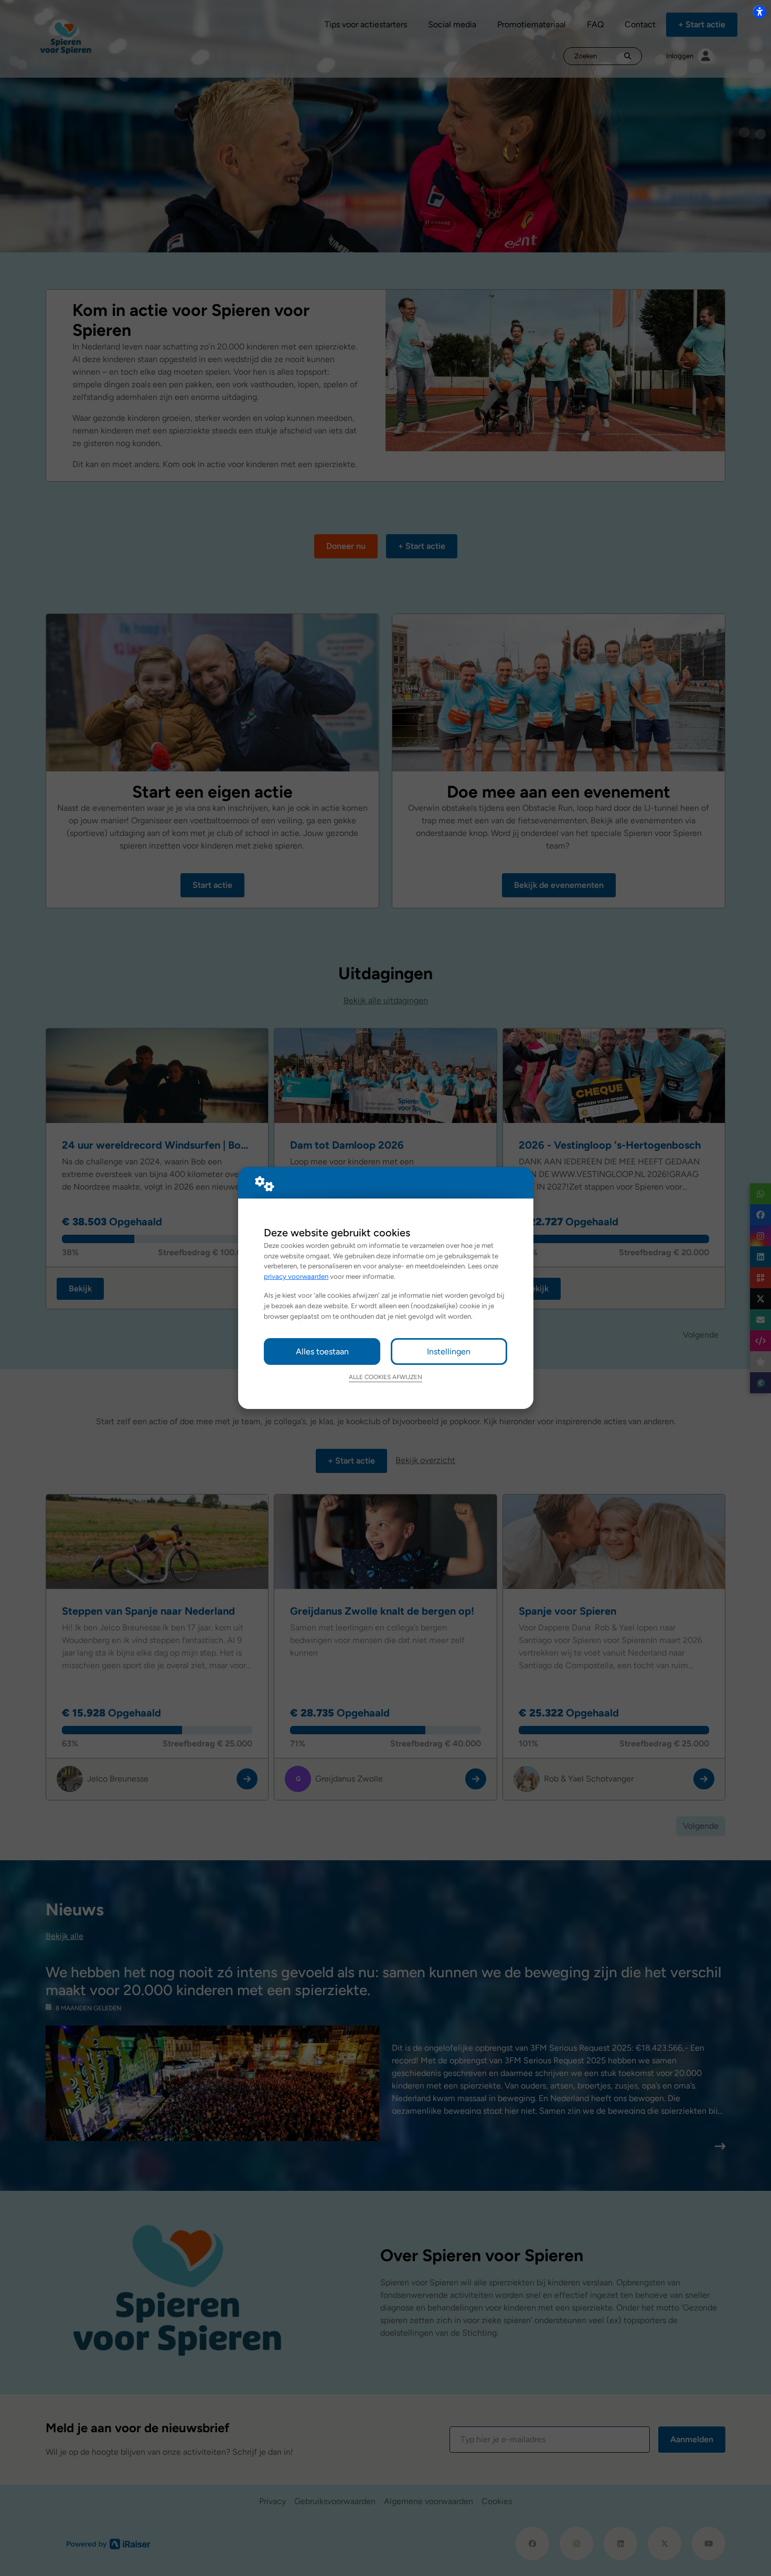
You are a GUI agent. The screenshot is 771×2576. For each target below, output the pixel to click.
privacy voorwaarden (296, 1276)
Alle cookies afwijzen (385, 1377)
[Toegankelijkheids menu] (759, 12)
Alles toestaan (322, 1351)
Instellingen (449, 1351)
